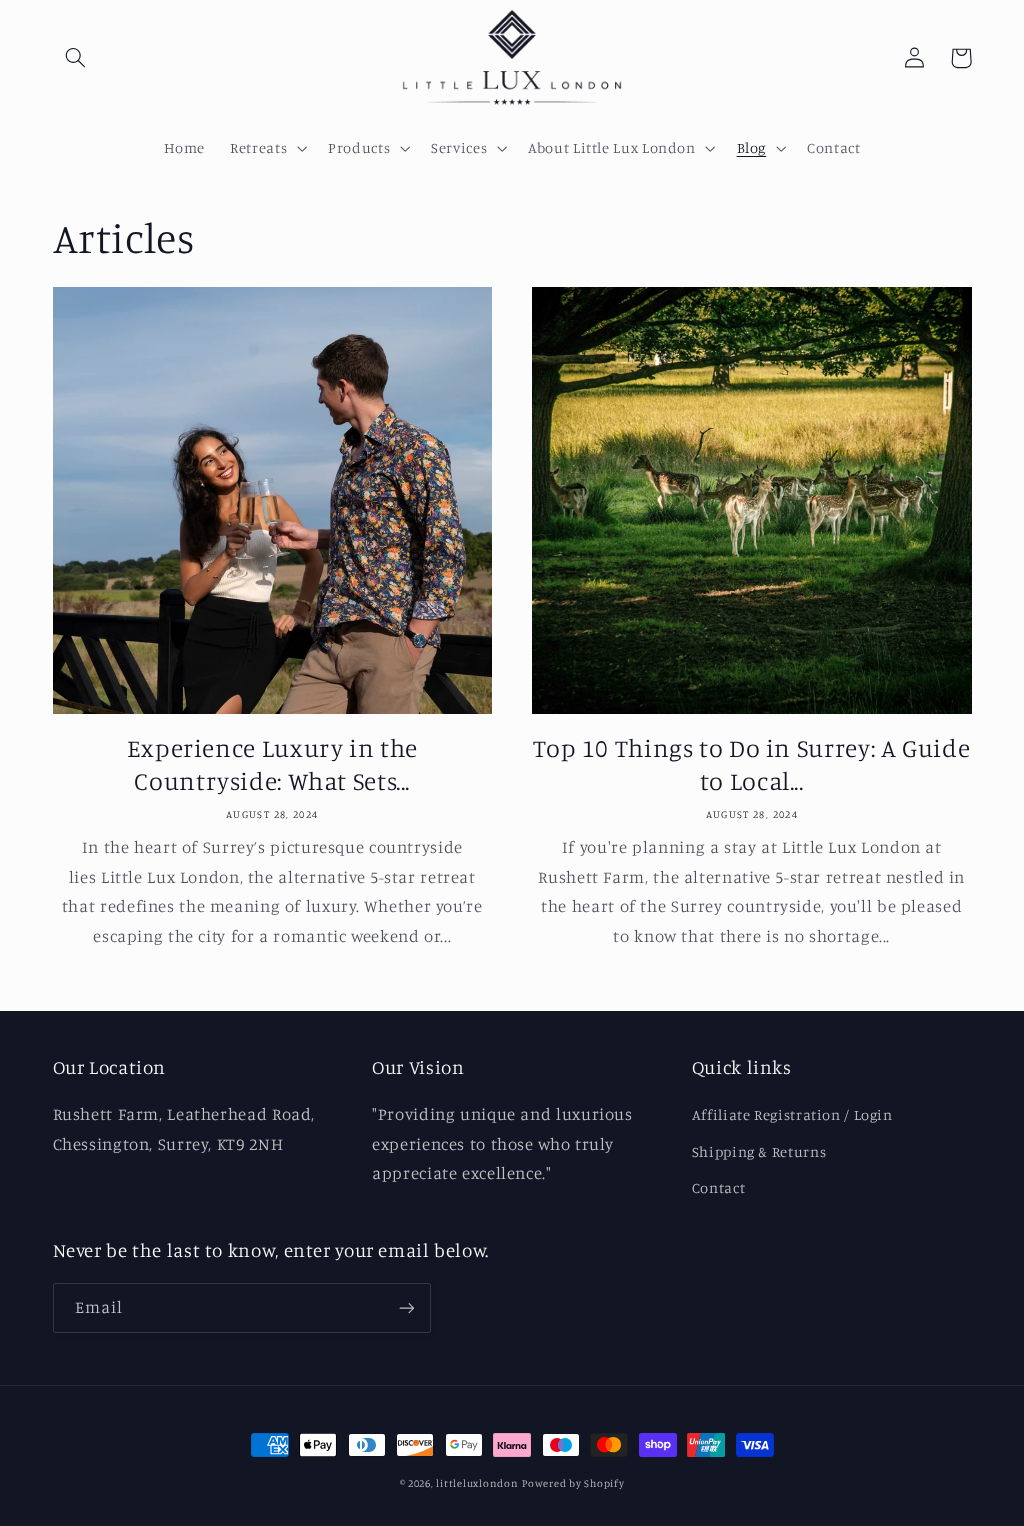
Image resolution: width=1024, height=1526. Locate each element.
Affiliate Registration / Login (792, 1114)
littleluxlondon (477, 1483)
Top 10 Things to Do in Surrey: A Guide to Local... (751, 764)
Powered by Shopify (573, 1483)
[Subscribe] (406, 1307)
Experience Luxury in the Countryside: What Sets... (272, 764)
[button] (76, 58)
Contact (718, 1187)
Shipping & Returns (759, 1151)
